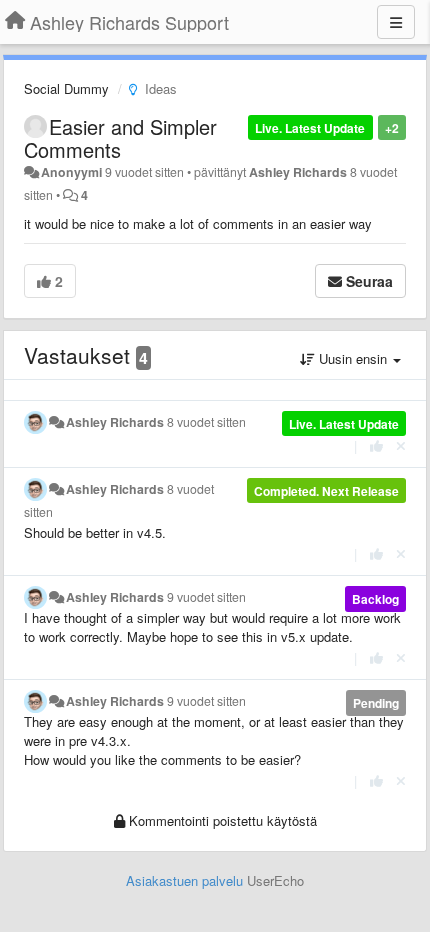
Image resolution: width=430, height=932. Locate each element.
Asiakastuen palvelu (184, 880)
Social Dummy (66, 88)
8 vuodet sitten (206, 422)
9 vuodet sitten (206, 597)
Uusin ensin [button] (353, 358)
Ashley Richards (298, 172)
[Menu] (396, 22)
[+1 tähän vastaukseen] (376, 445)
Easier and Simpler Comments (120, 138)
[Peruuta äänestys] (401, 445)
